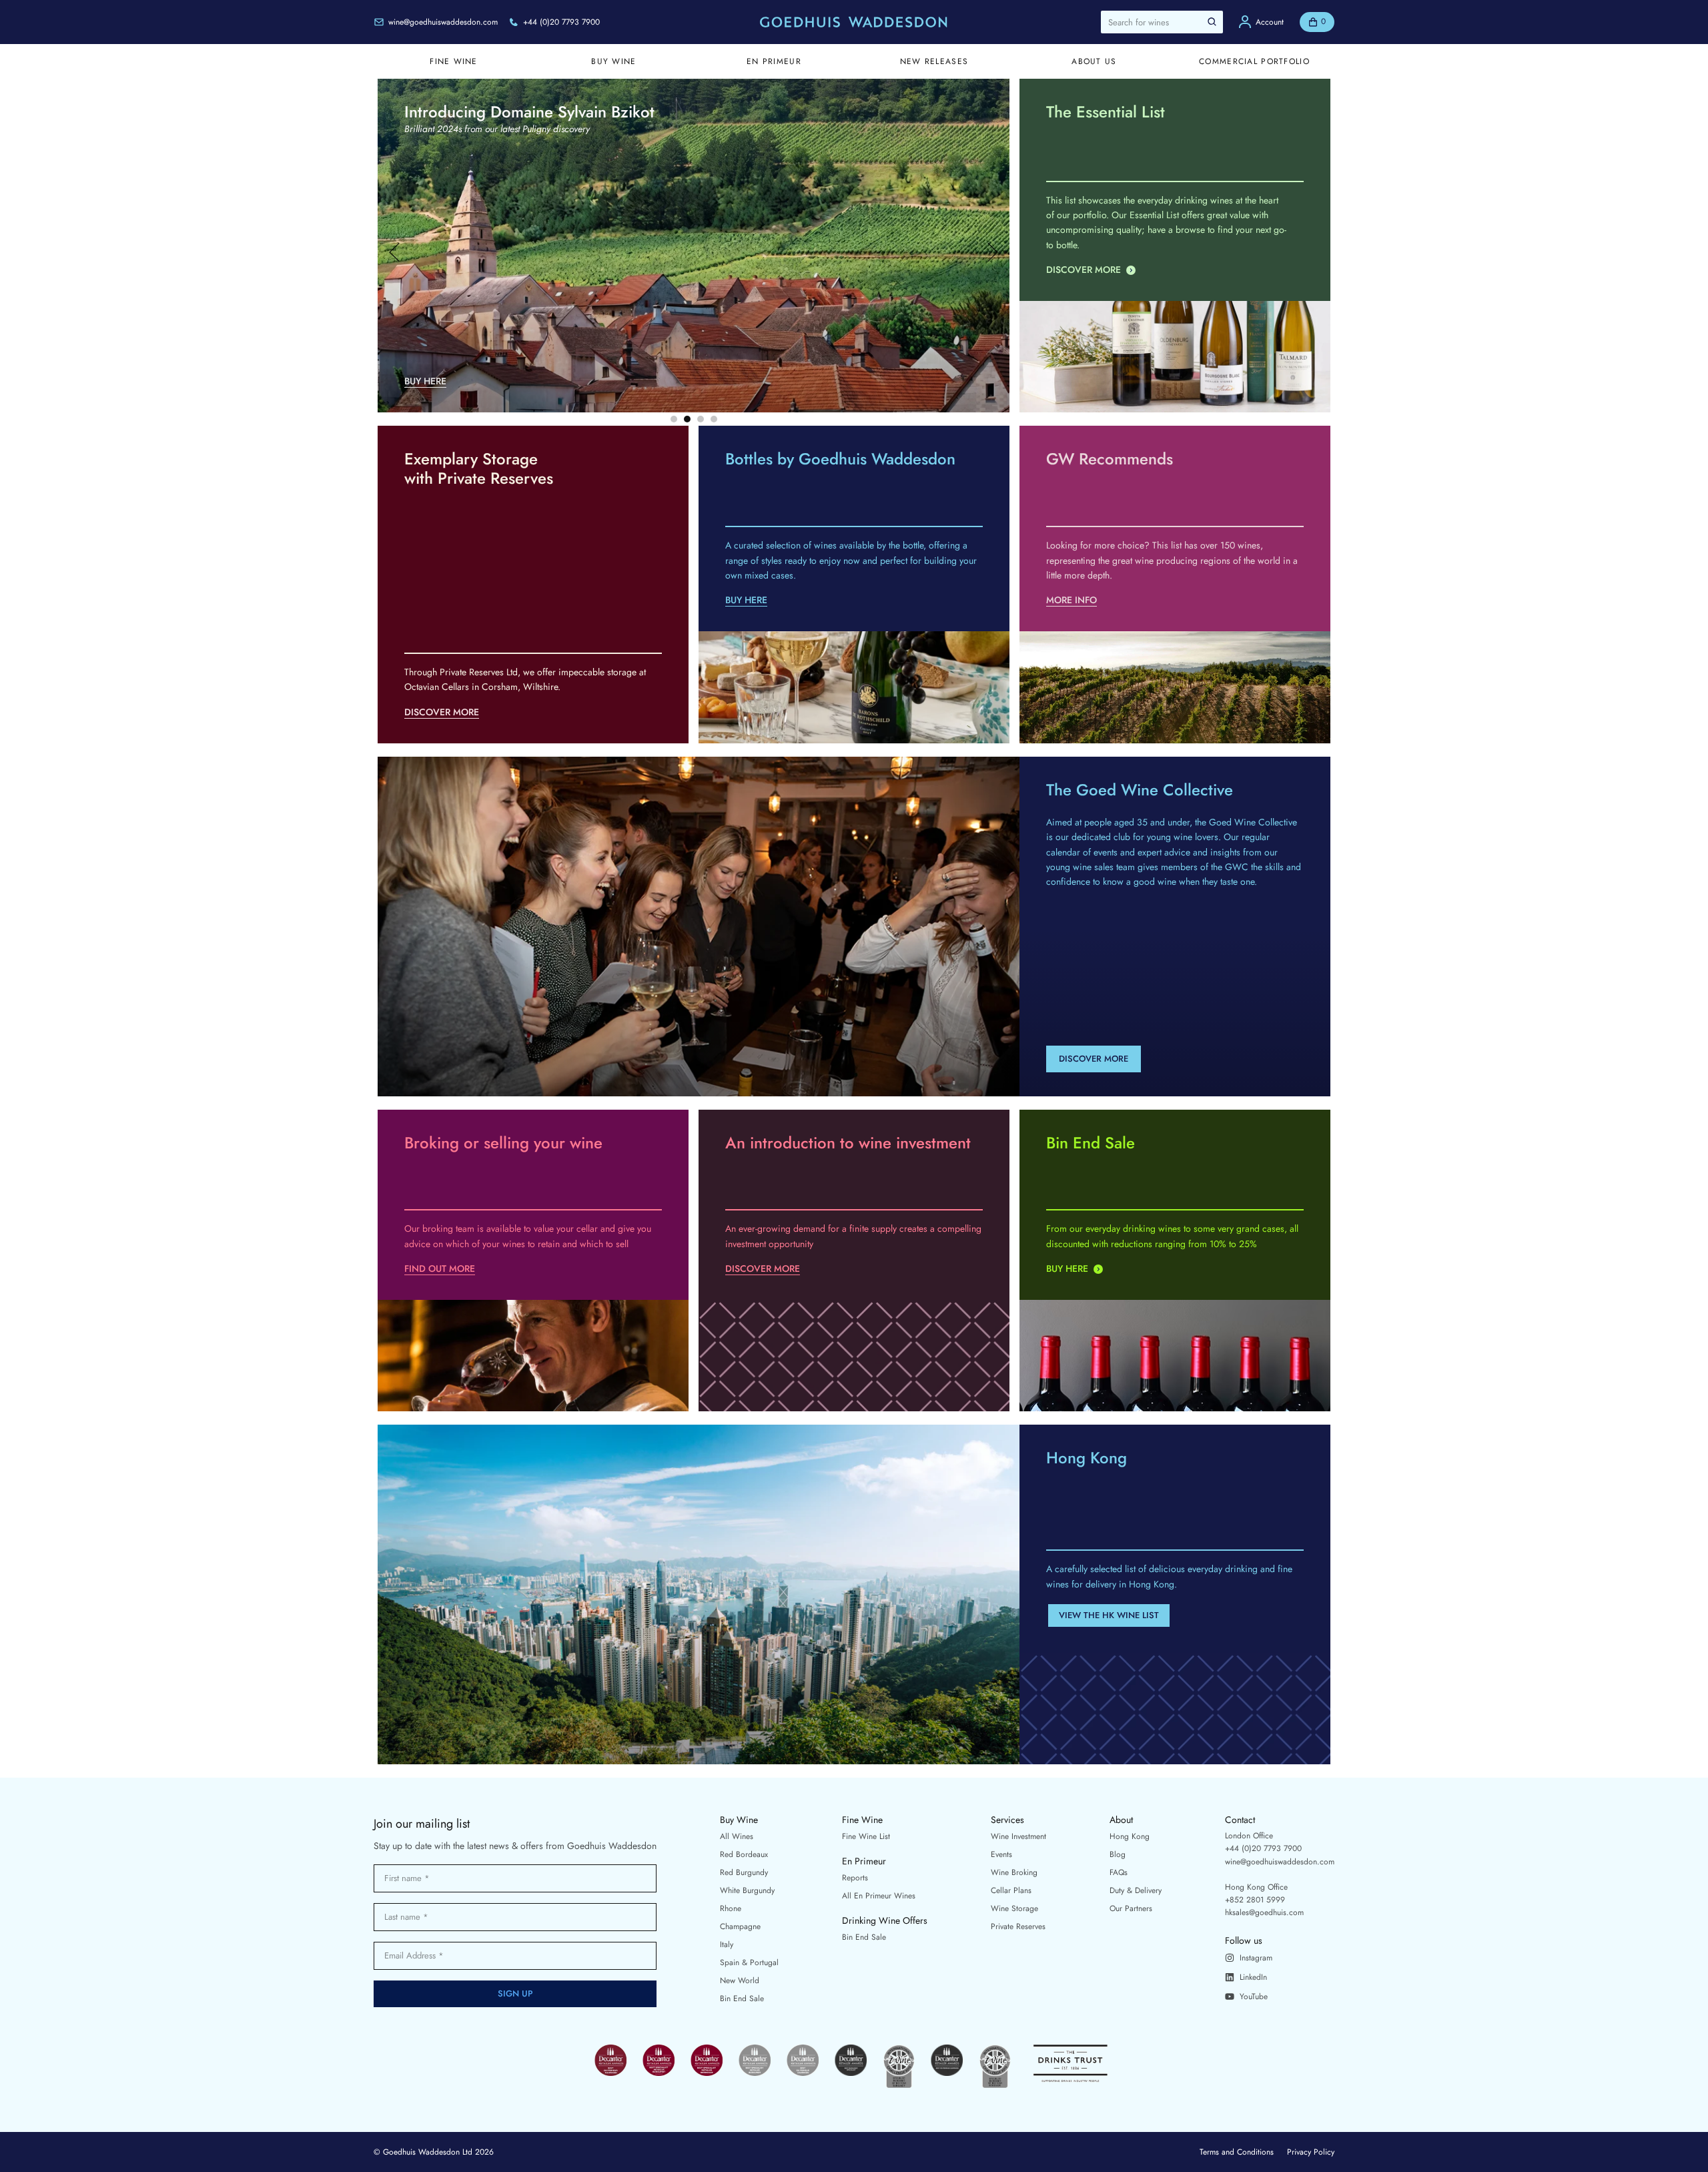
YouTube (1254, 1997)
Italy (727, 1944)
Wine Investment (1018, 1836)
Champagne (740, 1926)
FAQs (1119, 1872)
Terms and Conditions (1237, 2152)
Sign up (515, 1994)
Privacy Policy (1311, 2152)
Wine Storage (1014, 1908)
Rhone (731, 1908)
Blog (1118, 1854)
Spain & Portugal (749, 1962)
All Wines (737, 1836)
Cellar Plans (1011, 1890)
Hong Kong (1130, 1836)
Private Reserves (1018, 1926)
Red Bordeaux (744, 1854)
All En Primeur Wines (879, 1896)
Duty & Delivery (1136, 1890)
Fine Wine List (866, 1836)
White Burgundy (747, 1890)
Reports (855, 1878)
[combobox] (1162, 22)
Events (1001, 1854)
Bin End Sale (742, 1999)
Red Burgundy (744, 1872)
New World (740, 1980)
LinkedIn (1253, 1977)
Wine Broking (1014, 1872)
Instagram (1256, 1958)
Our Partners (1131, 1908)
